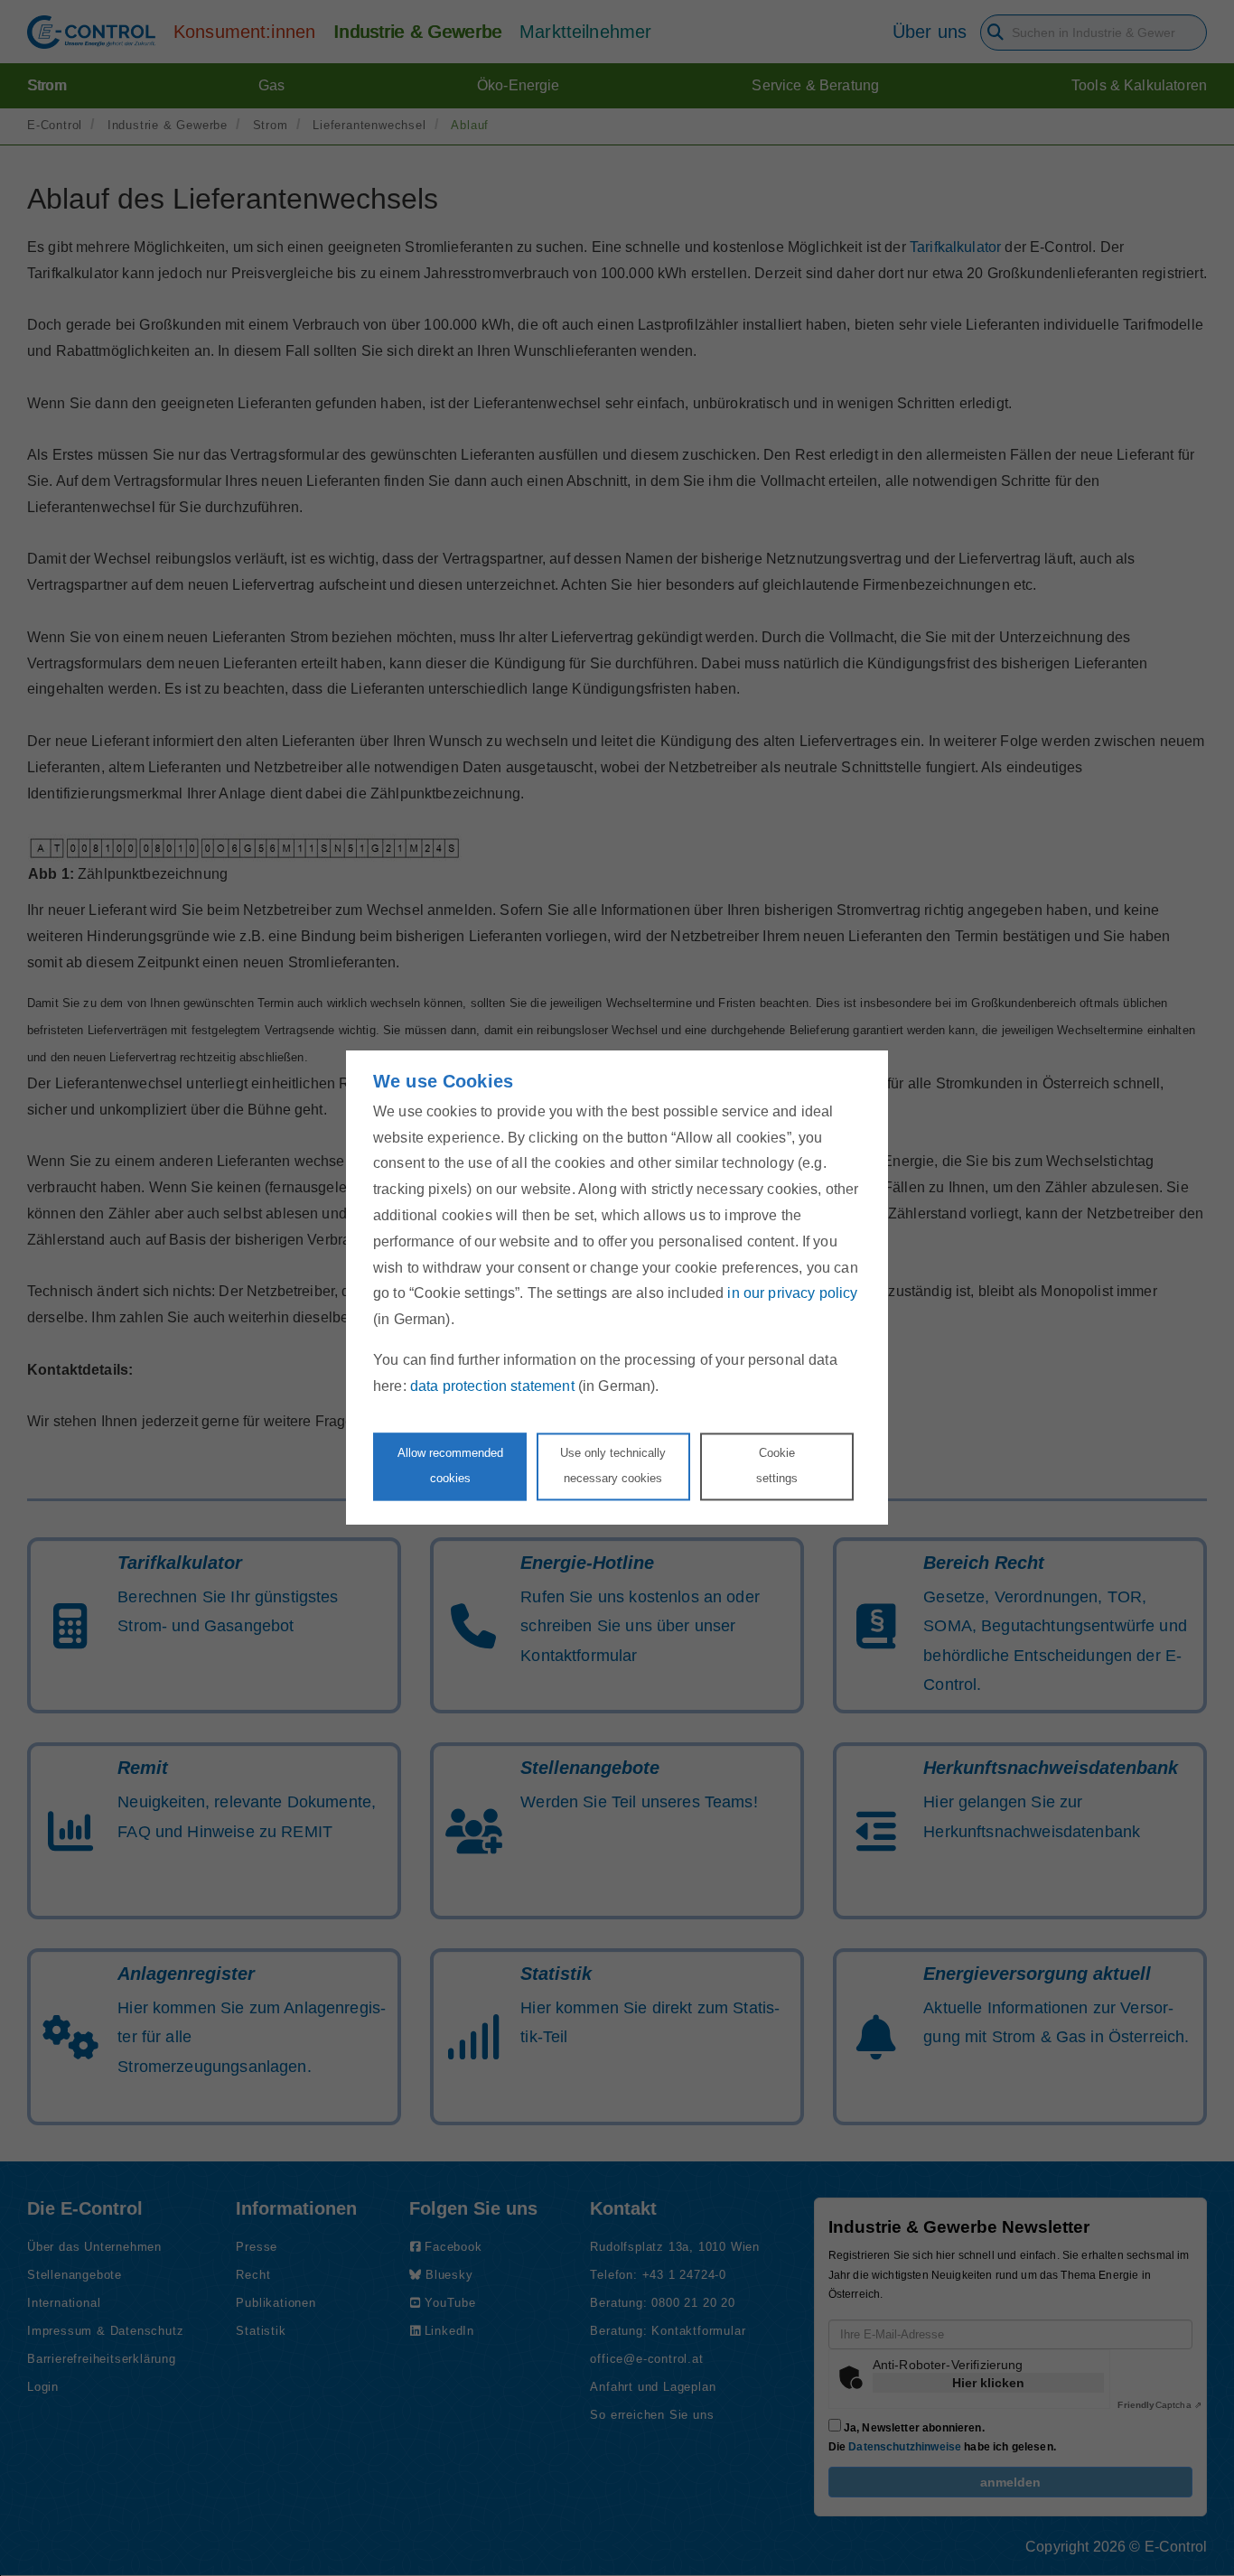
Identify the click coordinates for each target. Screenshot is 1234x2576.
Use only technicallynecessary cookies (613, 1466)
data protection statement (492, 1386)
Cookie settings (777, 1466)
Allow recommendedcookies (450, 1466)
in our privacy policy (792, 1294)
